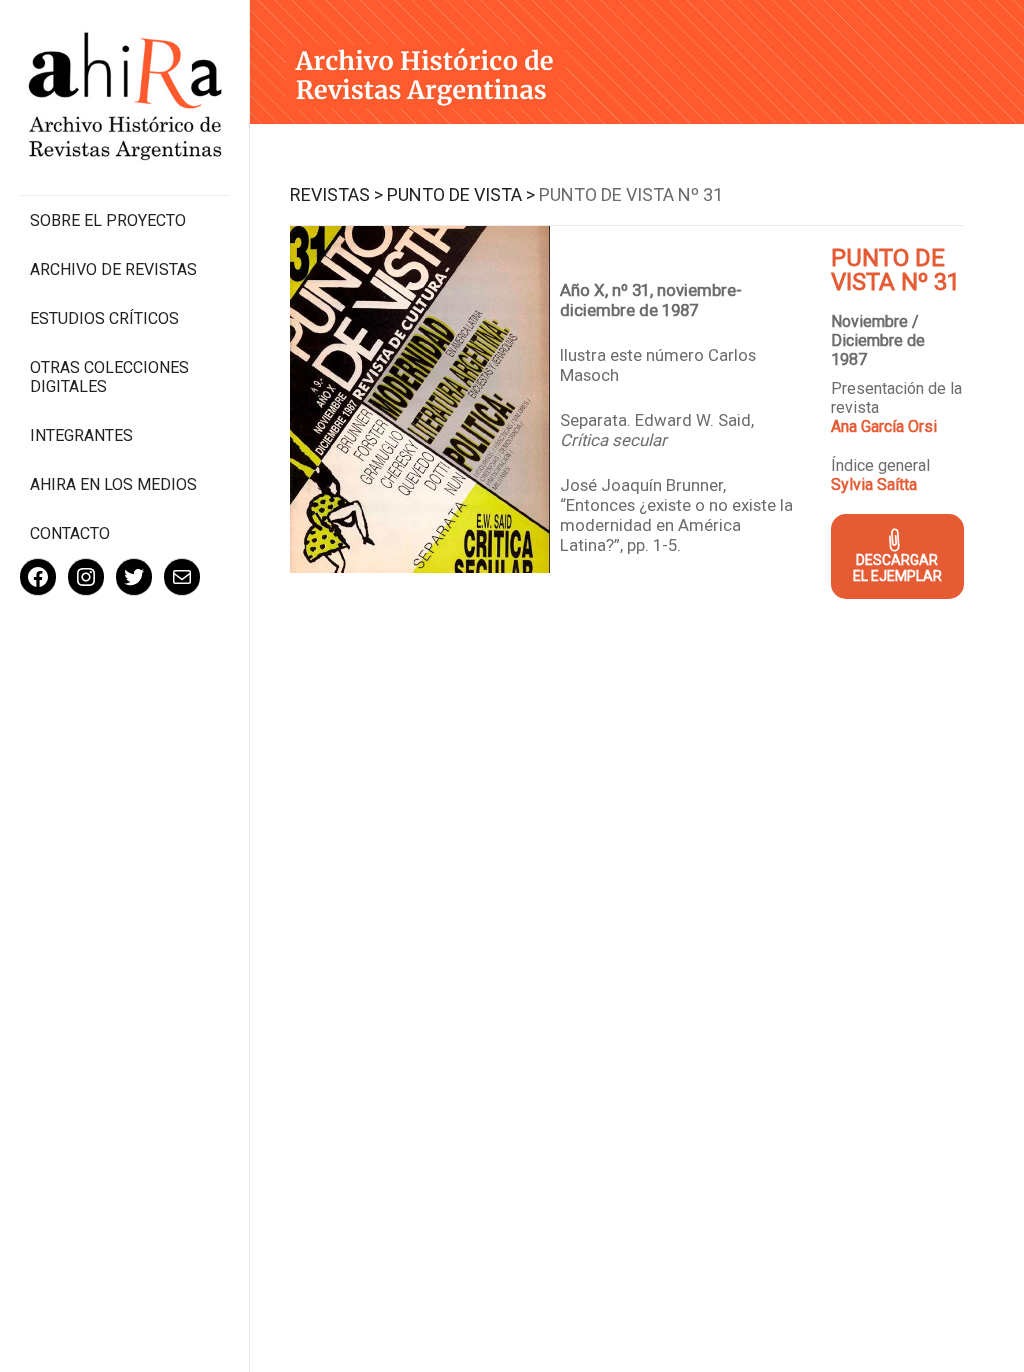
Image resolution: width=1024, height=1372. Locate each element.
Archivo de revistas (113, 269)
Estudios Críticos (104, 318)
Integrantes (81, 435)
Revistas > (336, 194)
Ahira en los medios (113, 484)
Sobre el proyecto (108, 220)
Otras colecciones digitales (109, 377)
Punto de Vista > (461, 194)
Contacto (70, 533)
